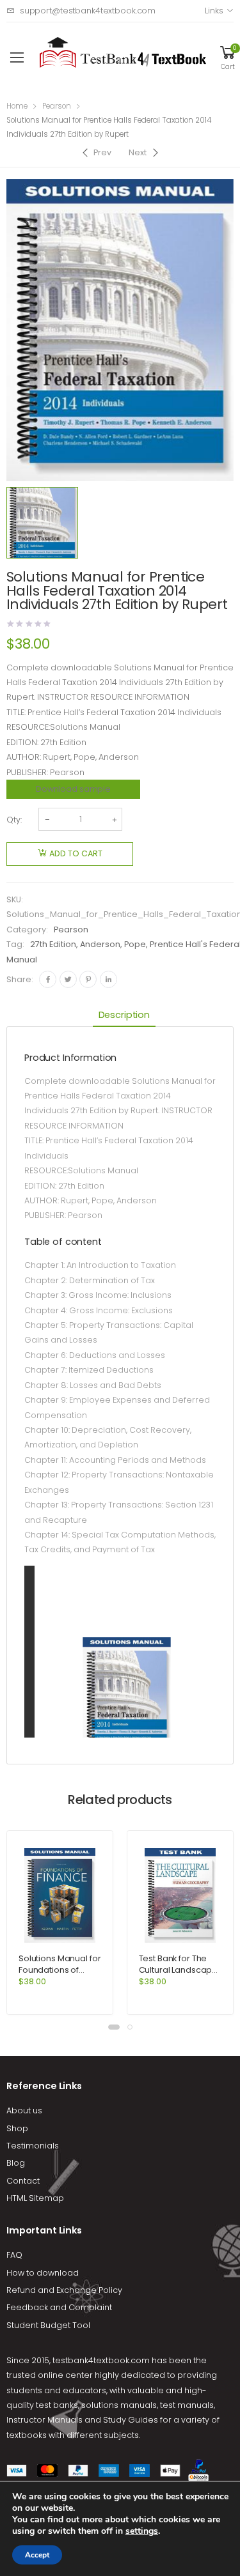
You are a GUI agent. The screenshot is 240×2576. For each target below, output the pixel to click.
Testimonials (33, 2146)
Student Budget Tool (48, 2325)
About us (24, 2110)
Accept (37, 2555)
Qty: (14, 820)
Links (214, 11)
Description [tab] (124, 1015)
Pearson (57, 106)
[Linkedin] (108, 979)
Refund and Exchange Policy (64, 2290)
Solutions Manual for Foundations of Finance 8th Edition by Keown (60, 1976)
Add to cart (76, 853)
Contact (23, 2181)
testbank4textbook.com (101, 2360)
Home (17, 106)
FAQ (14, 2255)
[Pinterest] (88, 979)
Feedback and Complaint (59, 2307)
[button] (114, 2027)
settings (142, 2531)
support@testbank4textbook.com (88, 11)
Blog (16, 2163)
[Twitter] (68, 979)
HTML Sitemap (35, 2198)
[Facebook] (48, 979)
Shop (17, 2128)
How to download (43, 2273)
